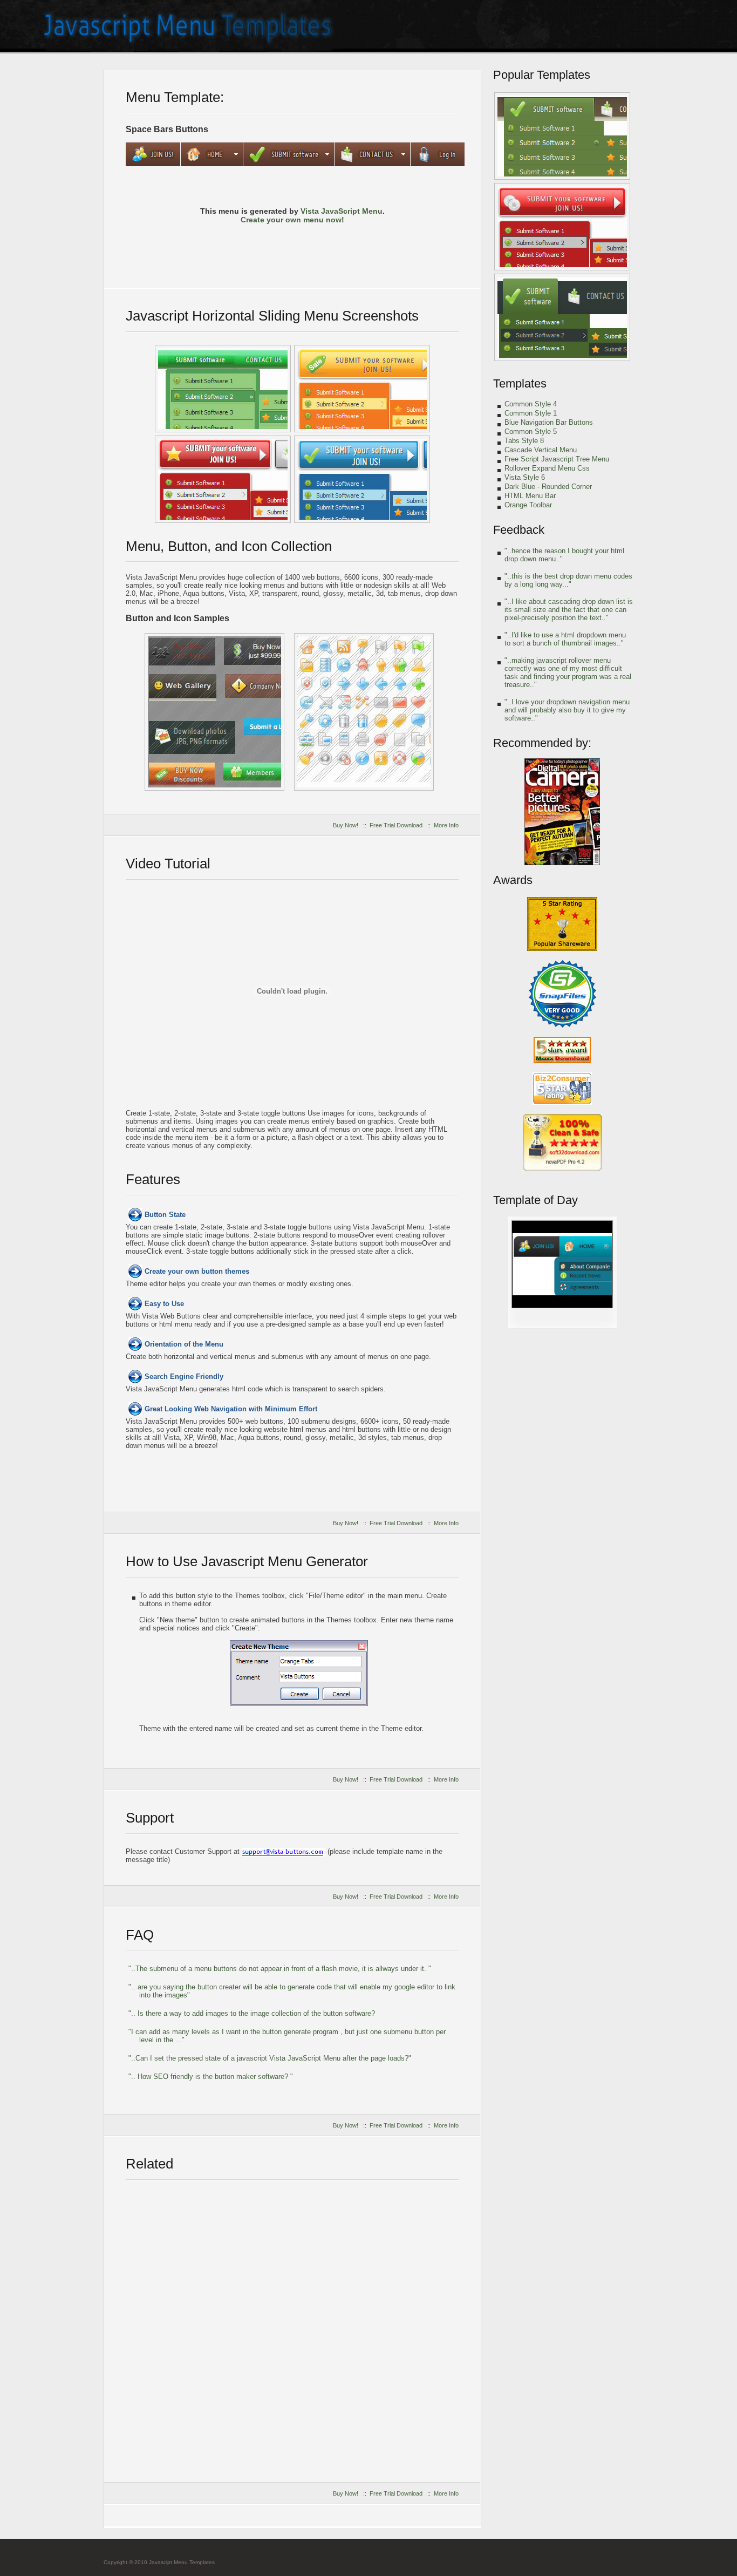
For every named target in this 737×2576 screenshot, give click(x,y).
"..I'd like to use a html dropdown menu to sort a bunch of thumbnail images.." (565, 639)
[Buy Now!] (199, 250)
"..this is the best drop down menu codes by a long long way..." (568, 580)
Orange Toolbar (528, 505)
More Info (446, 825)
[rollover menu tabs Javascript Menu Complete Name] (562, 1326)
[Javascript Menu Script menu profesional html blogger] (562, 136)
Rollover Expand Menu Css (547, 468)
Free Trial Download (396, 825)
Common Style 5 (531, 431)
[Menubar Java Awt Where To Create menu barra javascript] (562, 317)
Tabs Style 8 (524, 441)
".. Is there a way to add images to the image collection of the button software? (252, 2013)
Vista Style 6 (525, 477)
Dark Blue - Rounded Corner (548, 487)
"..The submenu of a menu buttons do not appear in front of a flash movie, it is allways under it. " (280, 1969)
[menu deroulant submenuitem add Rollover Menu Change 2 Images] (223, 389)
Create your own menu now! (292, 220)
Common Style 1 (531, 413)
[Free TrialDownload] (292, 250)
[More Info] (385, 250)
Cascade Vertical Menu (541, 450)
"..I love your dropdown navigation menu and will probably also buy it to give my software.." (567, 710)
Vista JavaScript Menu (342, 211)
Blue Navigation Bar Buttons (549, 422)
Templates (520, 383)
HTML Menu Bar (530, 496)
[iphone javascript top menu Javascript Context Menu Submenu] (362, 389)
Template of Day (535, 1200)
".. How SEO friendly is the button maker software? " (211, 2077)
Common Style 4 (531, 404)
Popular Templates (542, 75)
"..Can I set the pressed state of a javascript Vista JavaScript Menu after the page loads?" (270, 2058)
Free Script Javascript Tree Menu (557, 459)
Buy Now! (346, 825)
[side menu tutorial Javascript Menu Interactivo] (362, 479)
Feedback (519, 530)
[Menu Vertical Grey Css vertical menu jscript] (214, 712)
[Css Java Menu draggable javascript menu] (364, 712)
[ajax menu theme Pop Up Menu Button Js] (223, 479)
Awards (513, 880)
